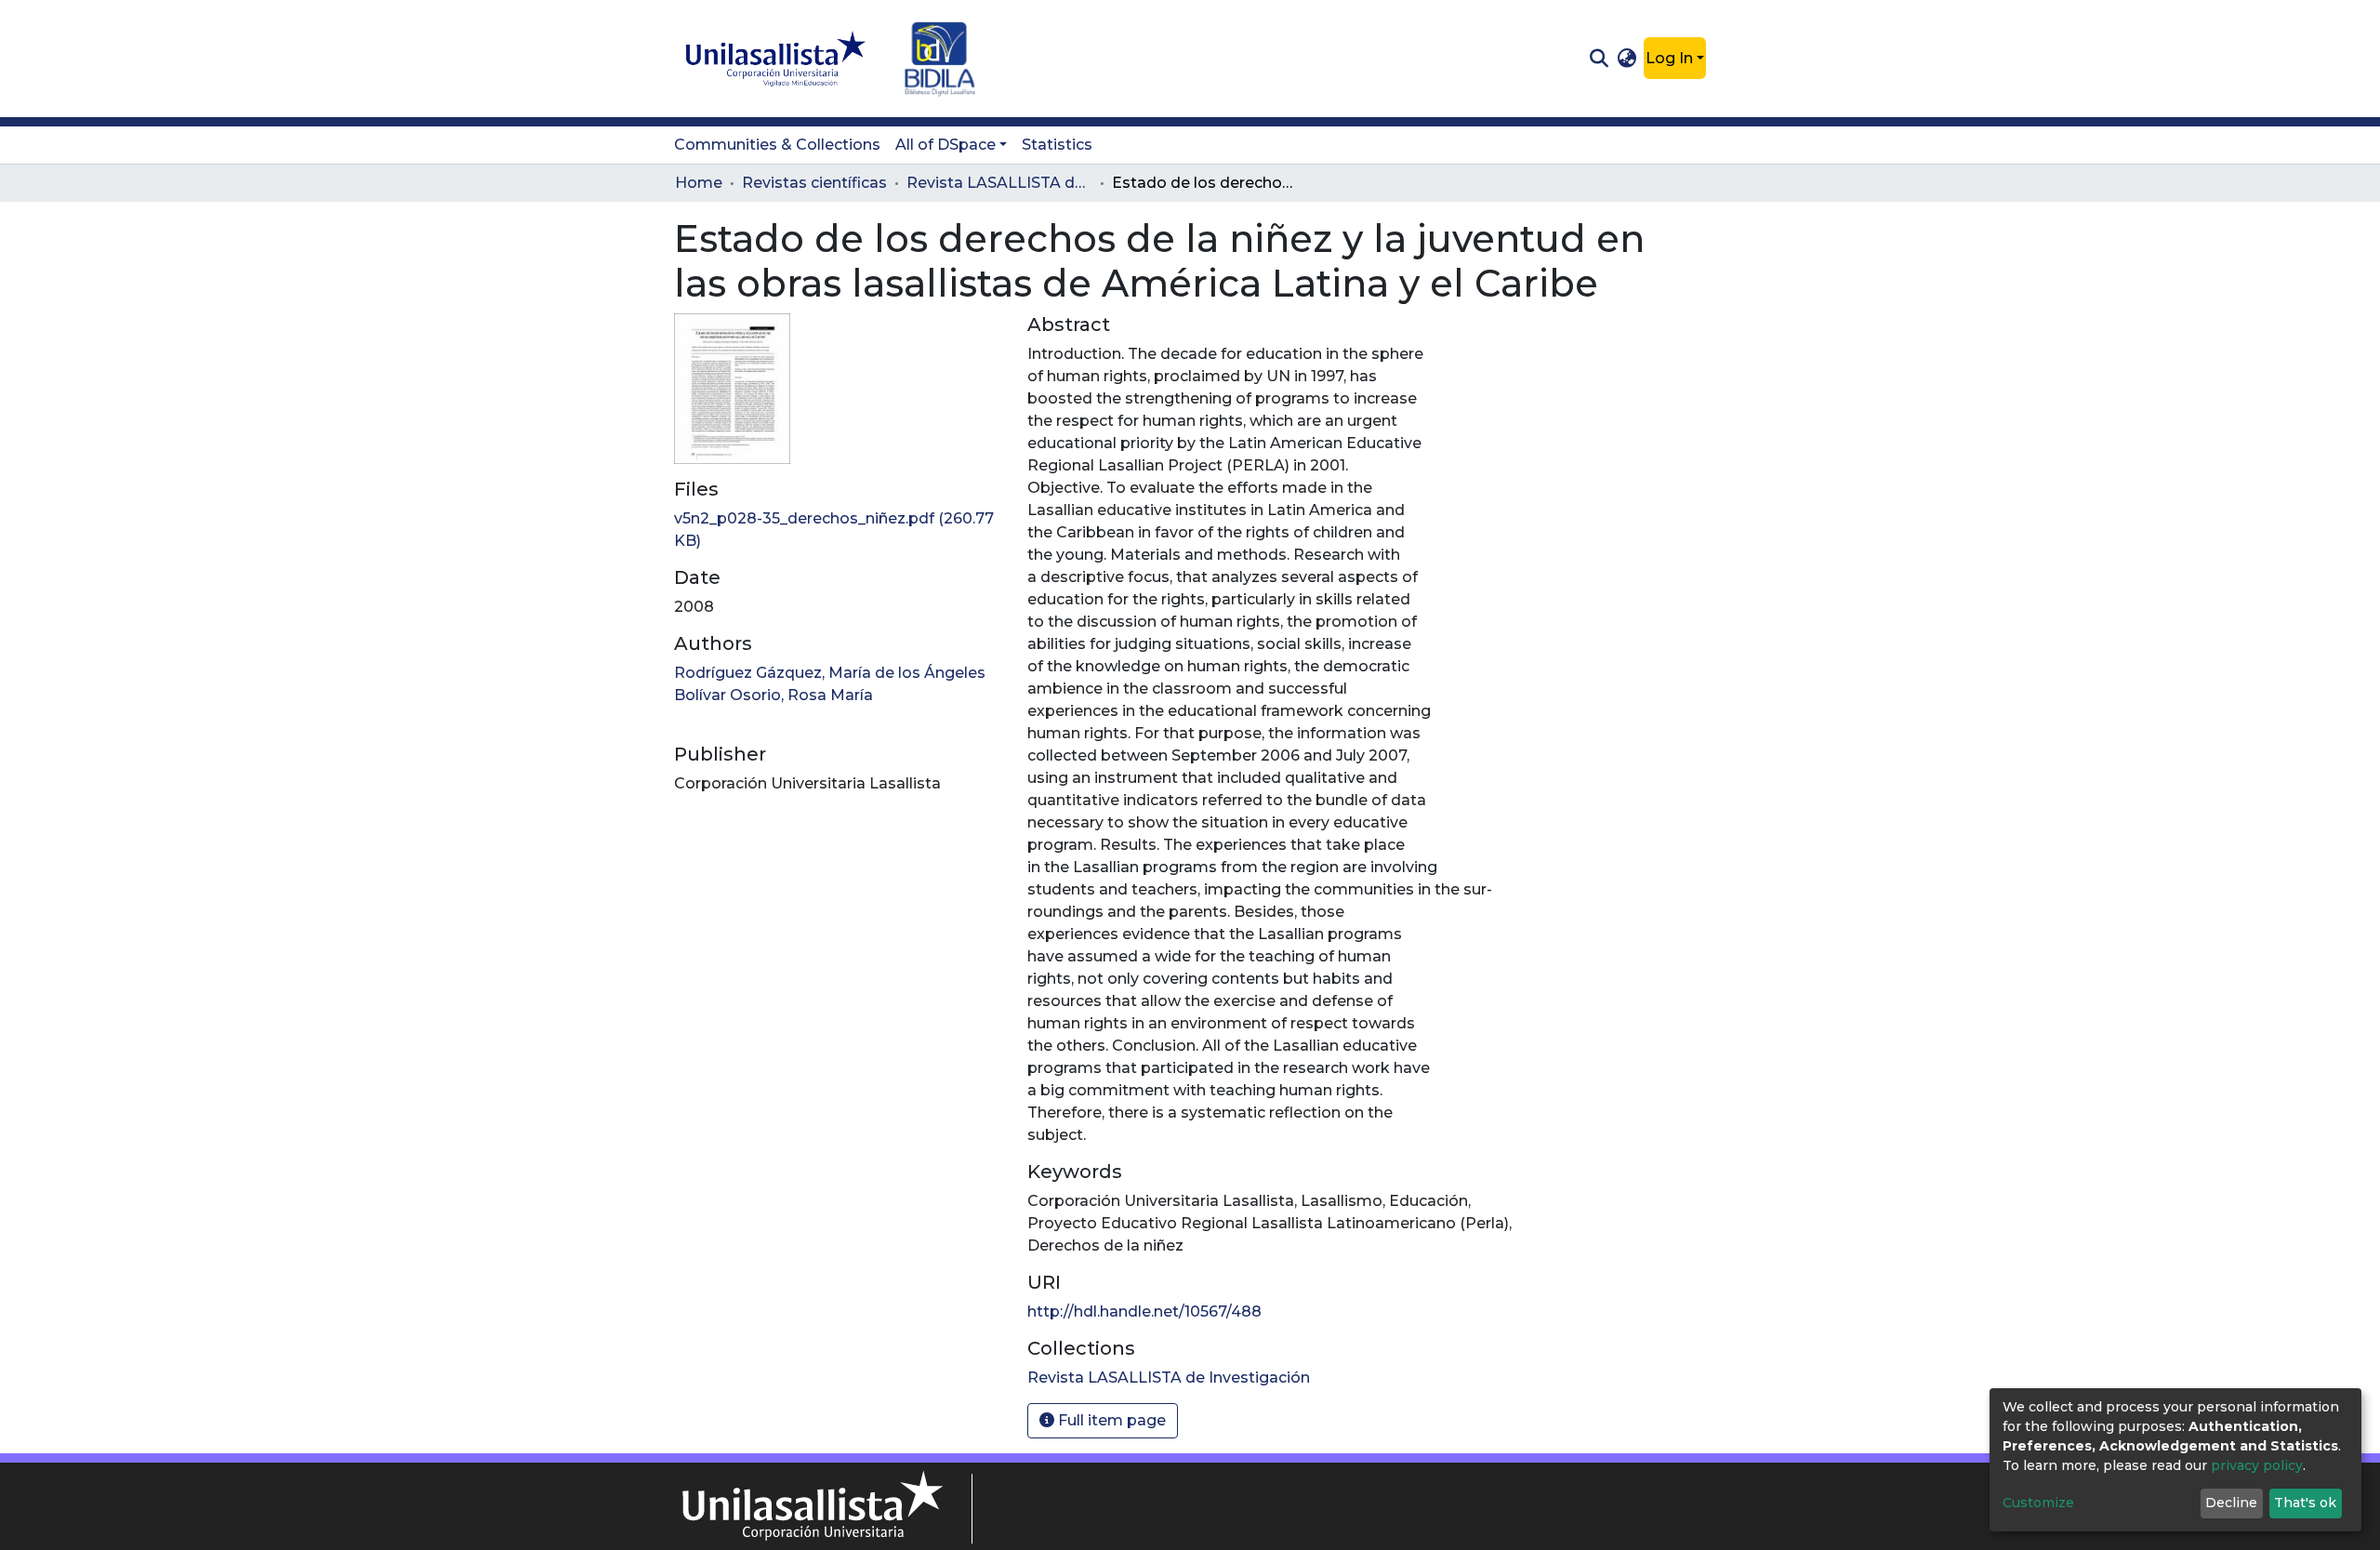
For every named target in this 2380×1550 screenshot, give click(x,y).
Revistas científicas (814, 183)
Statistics (1057, 145)
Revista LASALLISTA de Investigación (999, 183)
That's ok (2305, 1503)
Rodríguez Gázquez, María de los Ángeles (830, 673)
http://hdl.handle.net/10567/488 (1144, 1312)
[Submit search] (1599, 59)
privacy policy (2257, 1465)
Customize (2038, 1503)
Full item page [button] (1110, 1420)
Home (699, 183)
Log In (1669, 58)
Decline (2231, 1503)
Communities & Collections (777, 145)
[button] (1627, 59)
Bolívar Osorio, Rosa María (773, 695)
